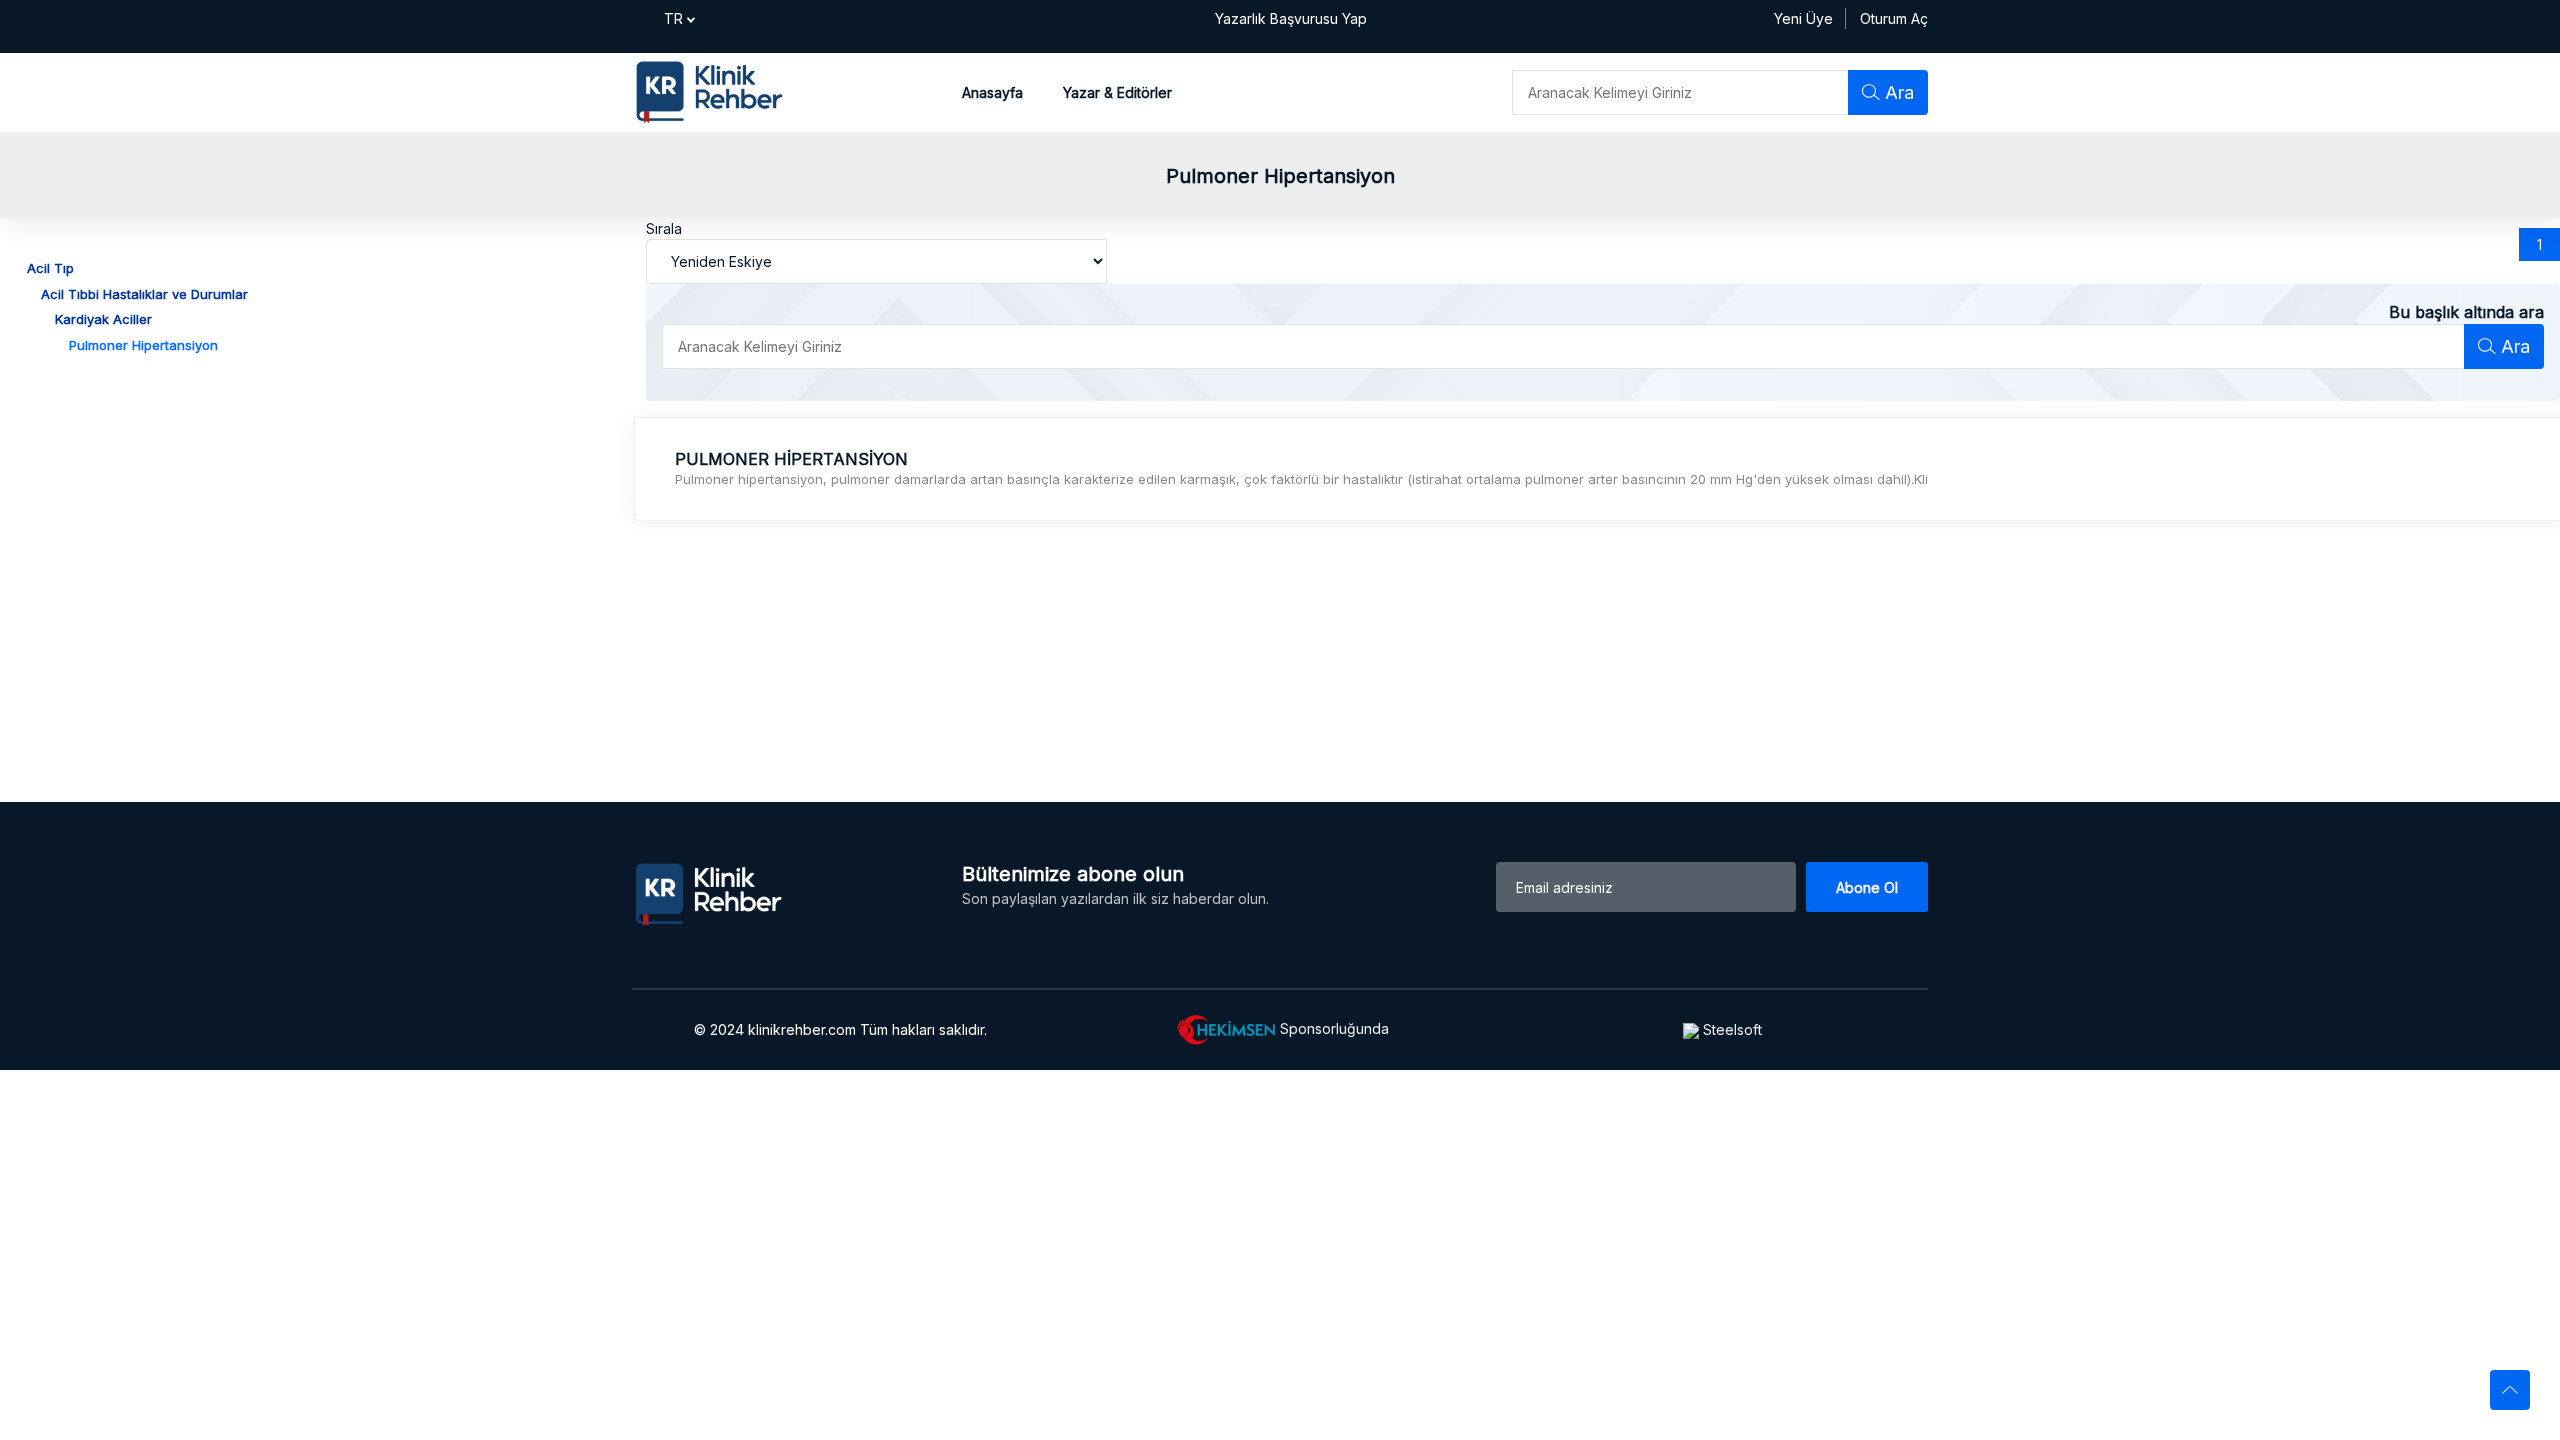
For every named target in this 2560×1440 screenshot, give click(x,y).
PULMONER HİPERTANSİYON (791, 459)
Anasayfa (992, 92)
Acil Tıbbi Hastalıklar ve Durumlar (144, 294)
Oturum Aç (1894, 18)
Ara (1897, 92)
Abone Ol (1867, 887)
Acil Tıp (50, 268)
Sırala (664, 228)
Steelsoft (1730, 1029)
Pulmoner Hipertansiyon (143, 345)
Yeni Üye (1803, 18)
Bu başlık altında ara (2466, 312)
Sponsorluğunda (1332, 1027)
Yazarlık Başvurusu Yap (1291, 18)
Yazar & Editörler (1117, 92)
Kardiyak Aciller (103, 319)
